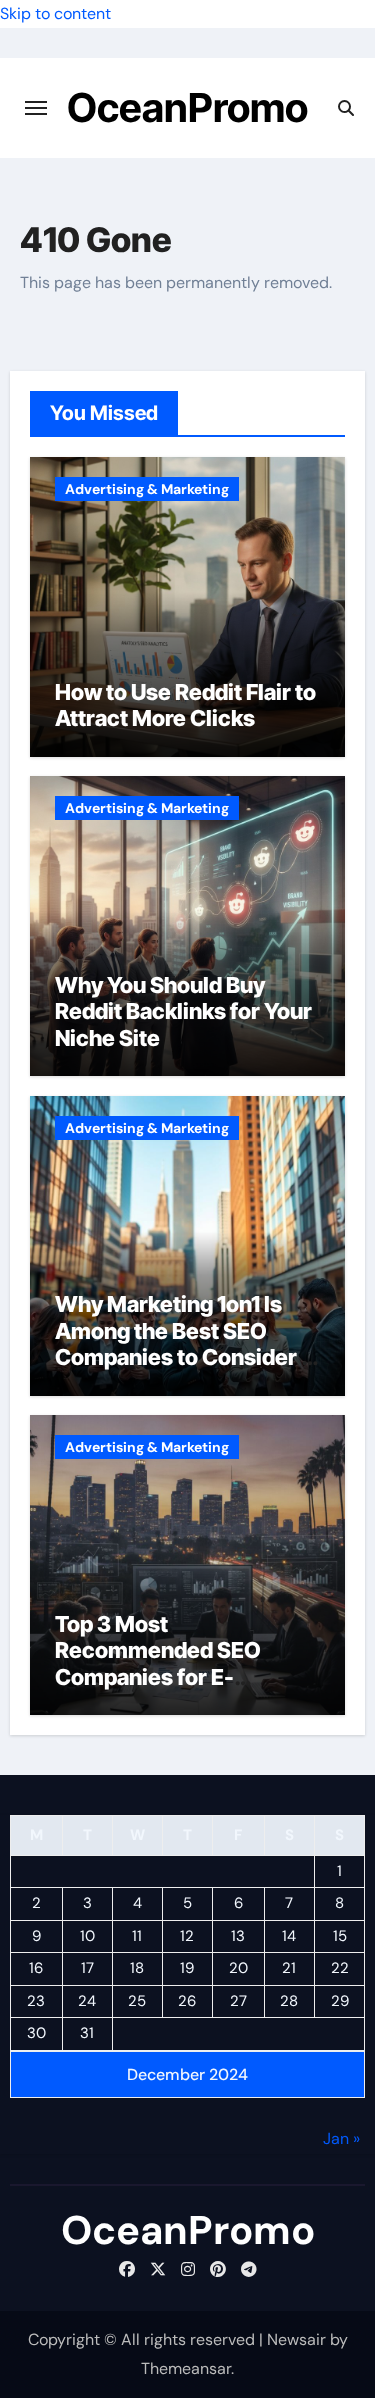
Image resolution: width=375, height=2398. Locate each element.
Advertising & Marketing (147, 489)
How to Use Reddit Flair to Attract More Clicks (185, 705)
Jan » (341, 2138)
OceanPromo (187, 107)
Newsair (296, 2339)
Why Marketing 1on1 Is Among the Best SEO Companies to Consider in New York (187, 1343)
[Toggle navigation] (36, 108)
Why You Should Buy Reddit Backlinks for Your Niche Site (183, 1011)
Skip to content (55, 13)
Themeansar (186, 2368)
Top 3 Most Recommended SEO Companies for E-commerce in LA (158, 1663)
